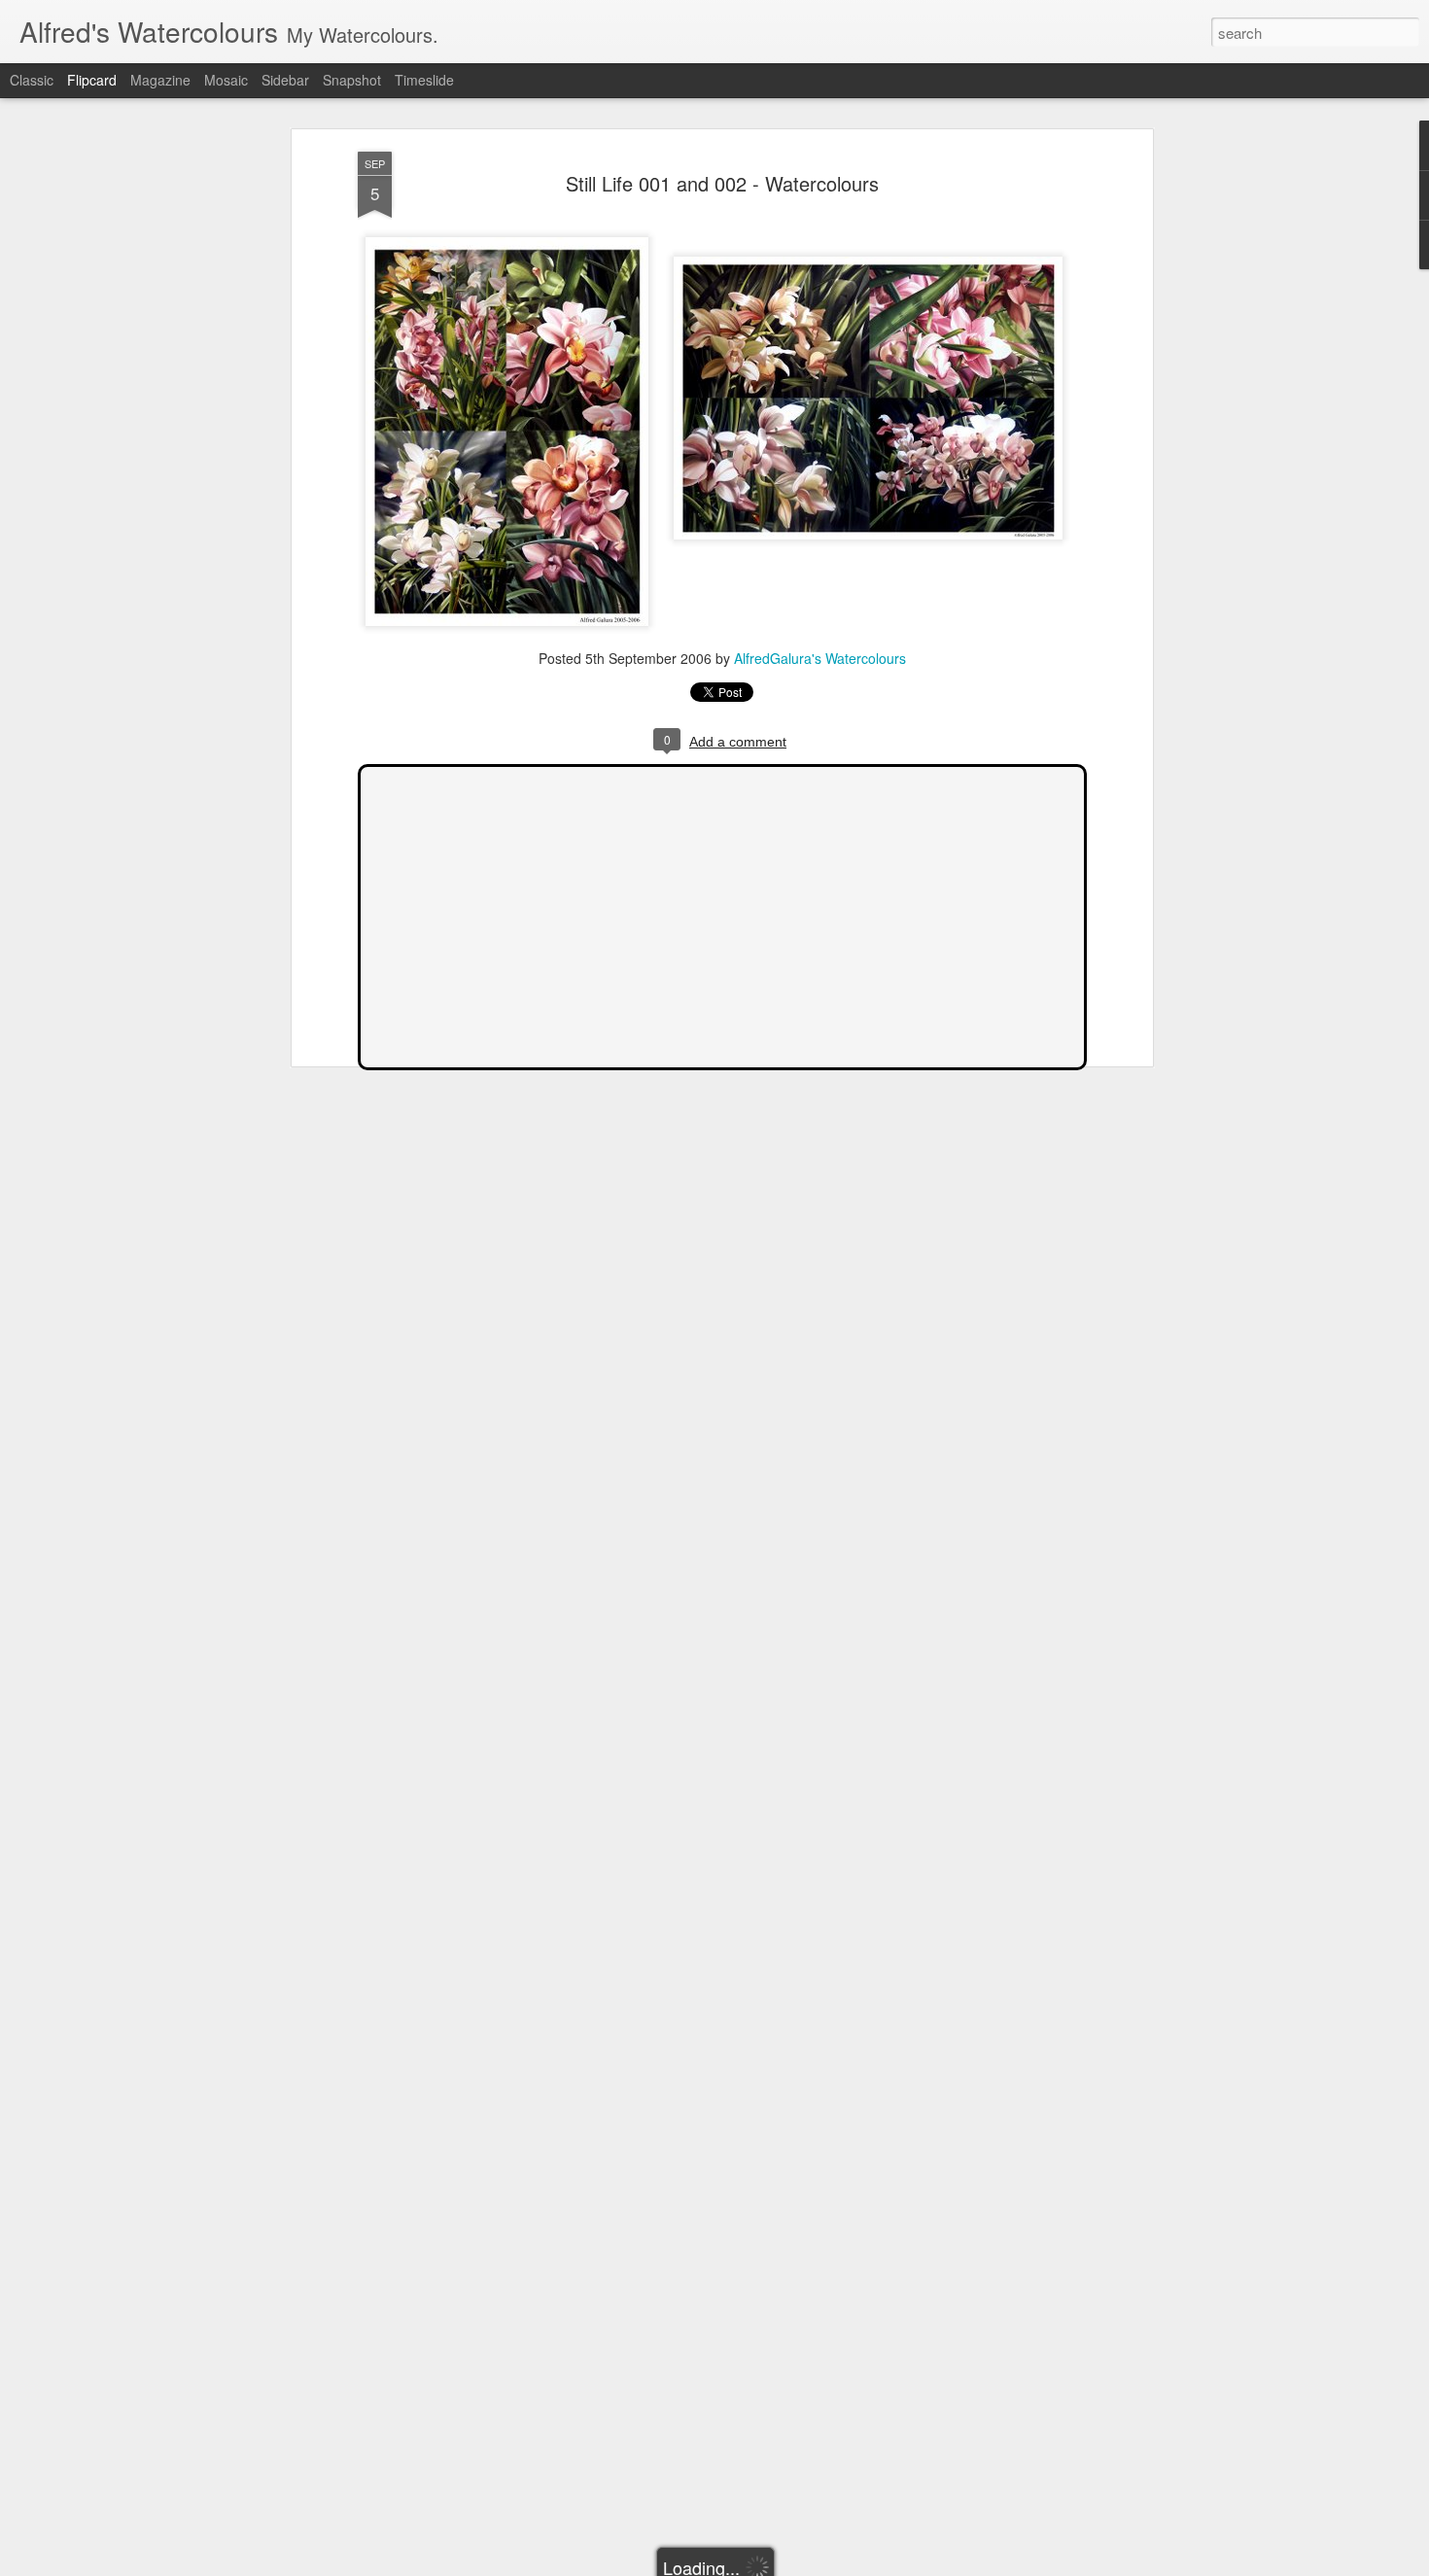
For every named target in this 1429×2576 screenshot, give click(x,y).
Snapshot (352, 80)
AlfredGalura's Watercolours (820, 658)
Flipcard (92, 80)
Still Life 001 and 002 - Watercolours (722, 183)
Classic (32, 80)
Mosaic (226, 80)
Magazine (160, 80)
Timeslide (424, 80)
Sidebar (285, 80)
